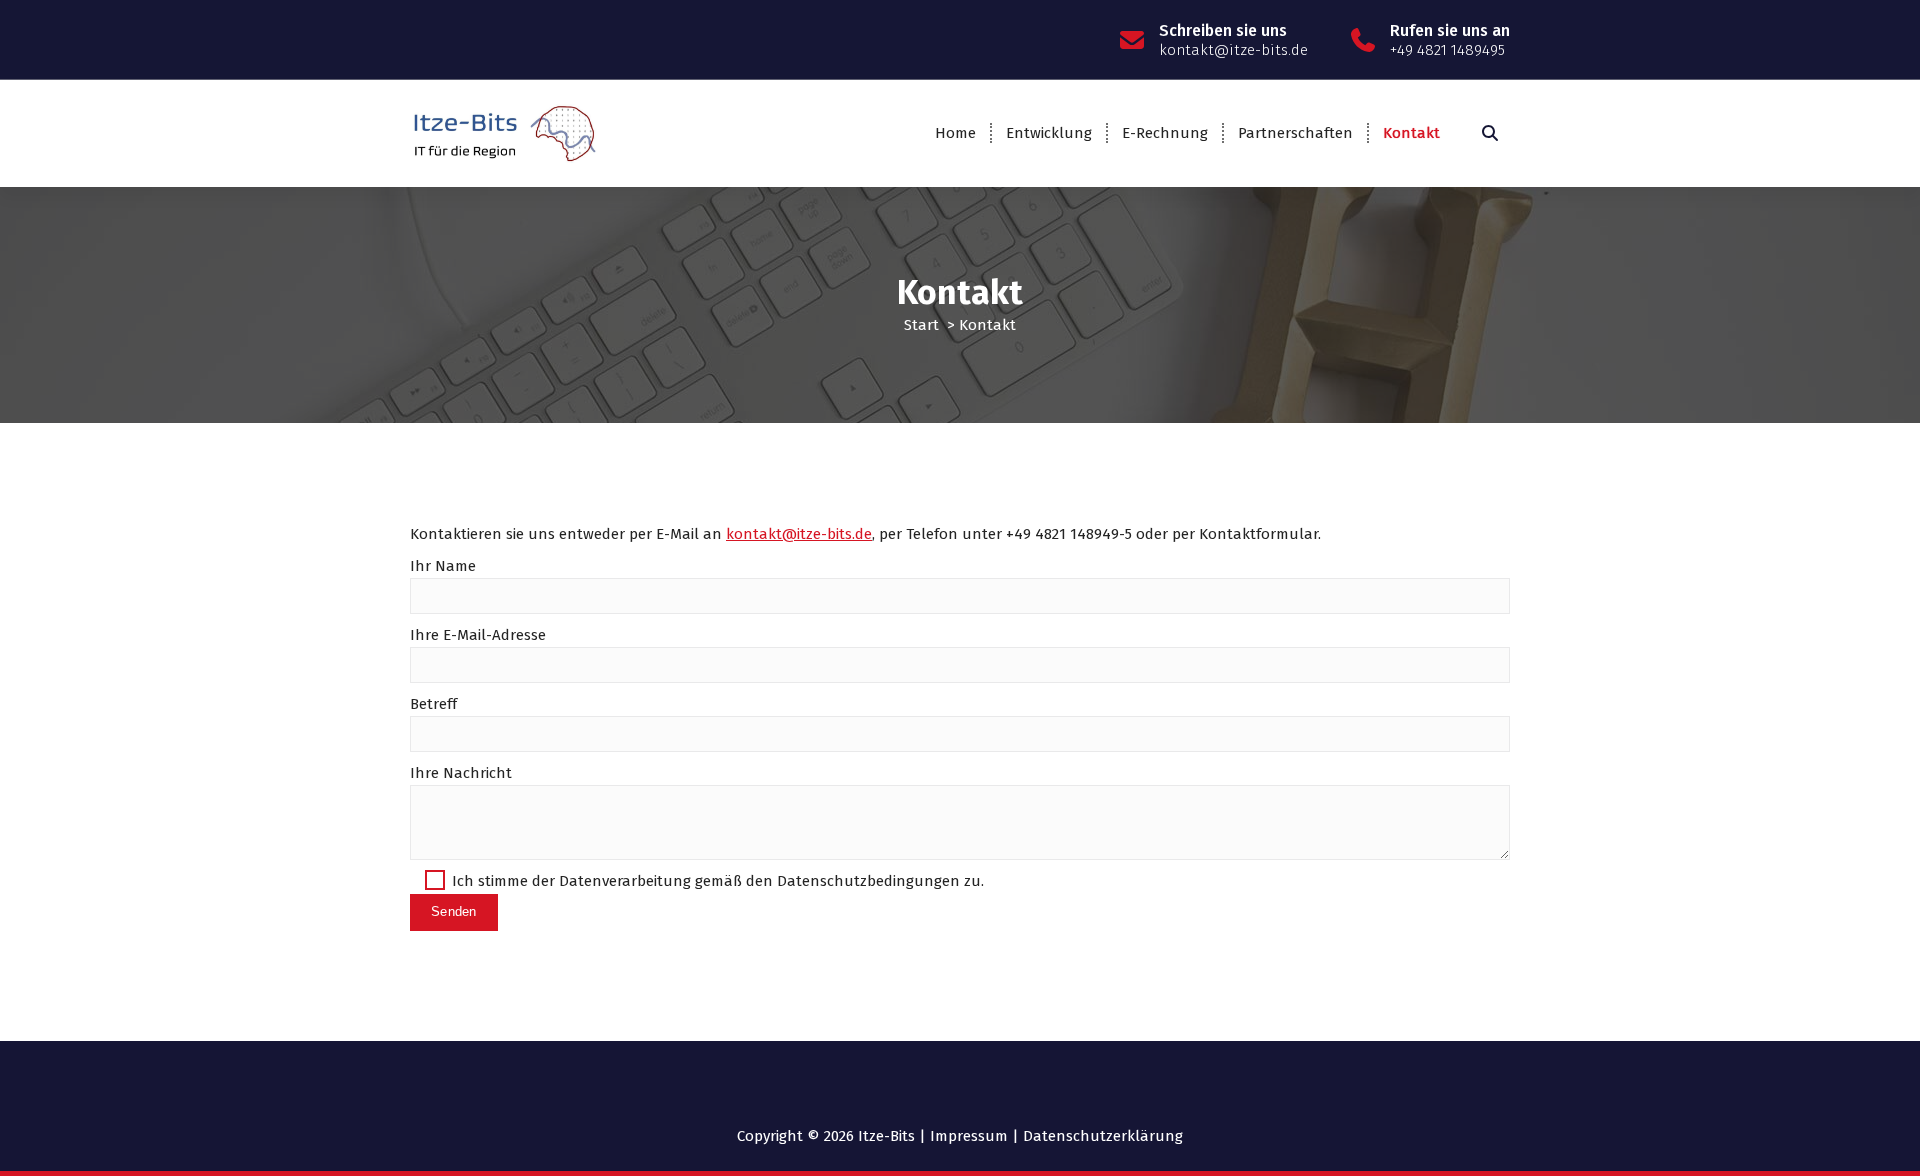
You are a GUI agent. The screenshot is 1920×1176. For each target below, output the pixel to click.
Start (921, 325)
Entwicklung (1049, 133)
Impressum (969, 1136)
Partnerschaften (1295, 133)
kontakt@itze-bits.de (799, 534)
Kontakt (1411, 133)
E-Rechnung (1165, 133)
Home (955, 133)
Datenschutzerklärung (1103, 1136)
